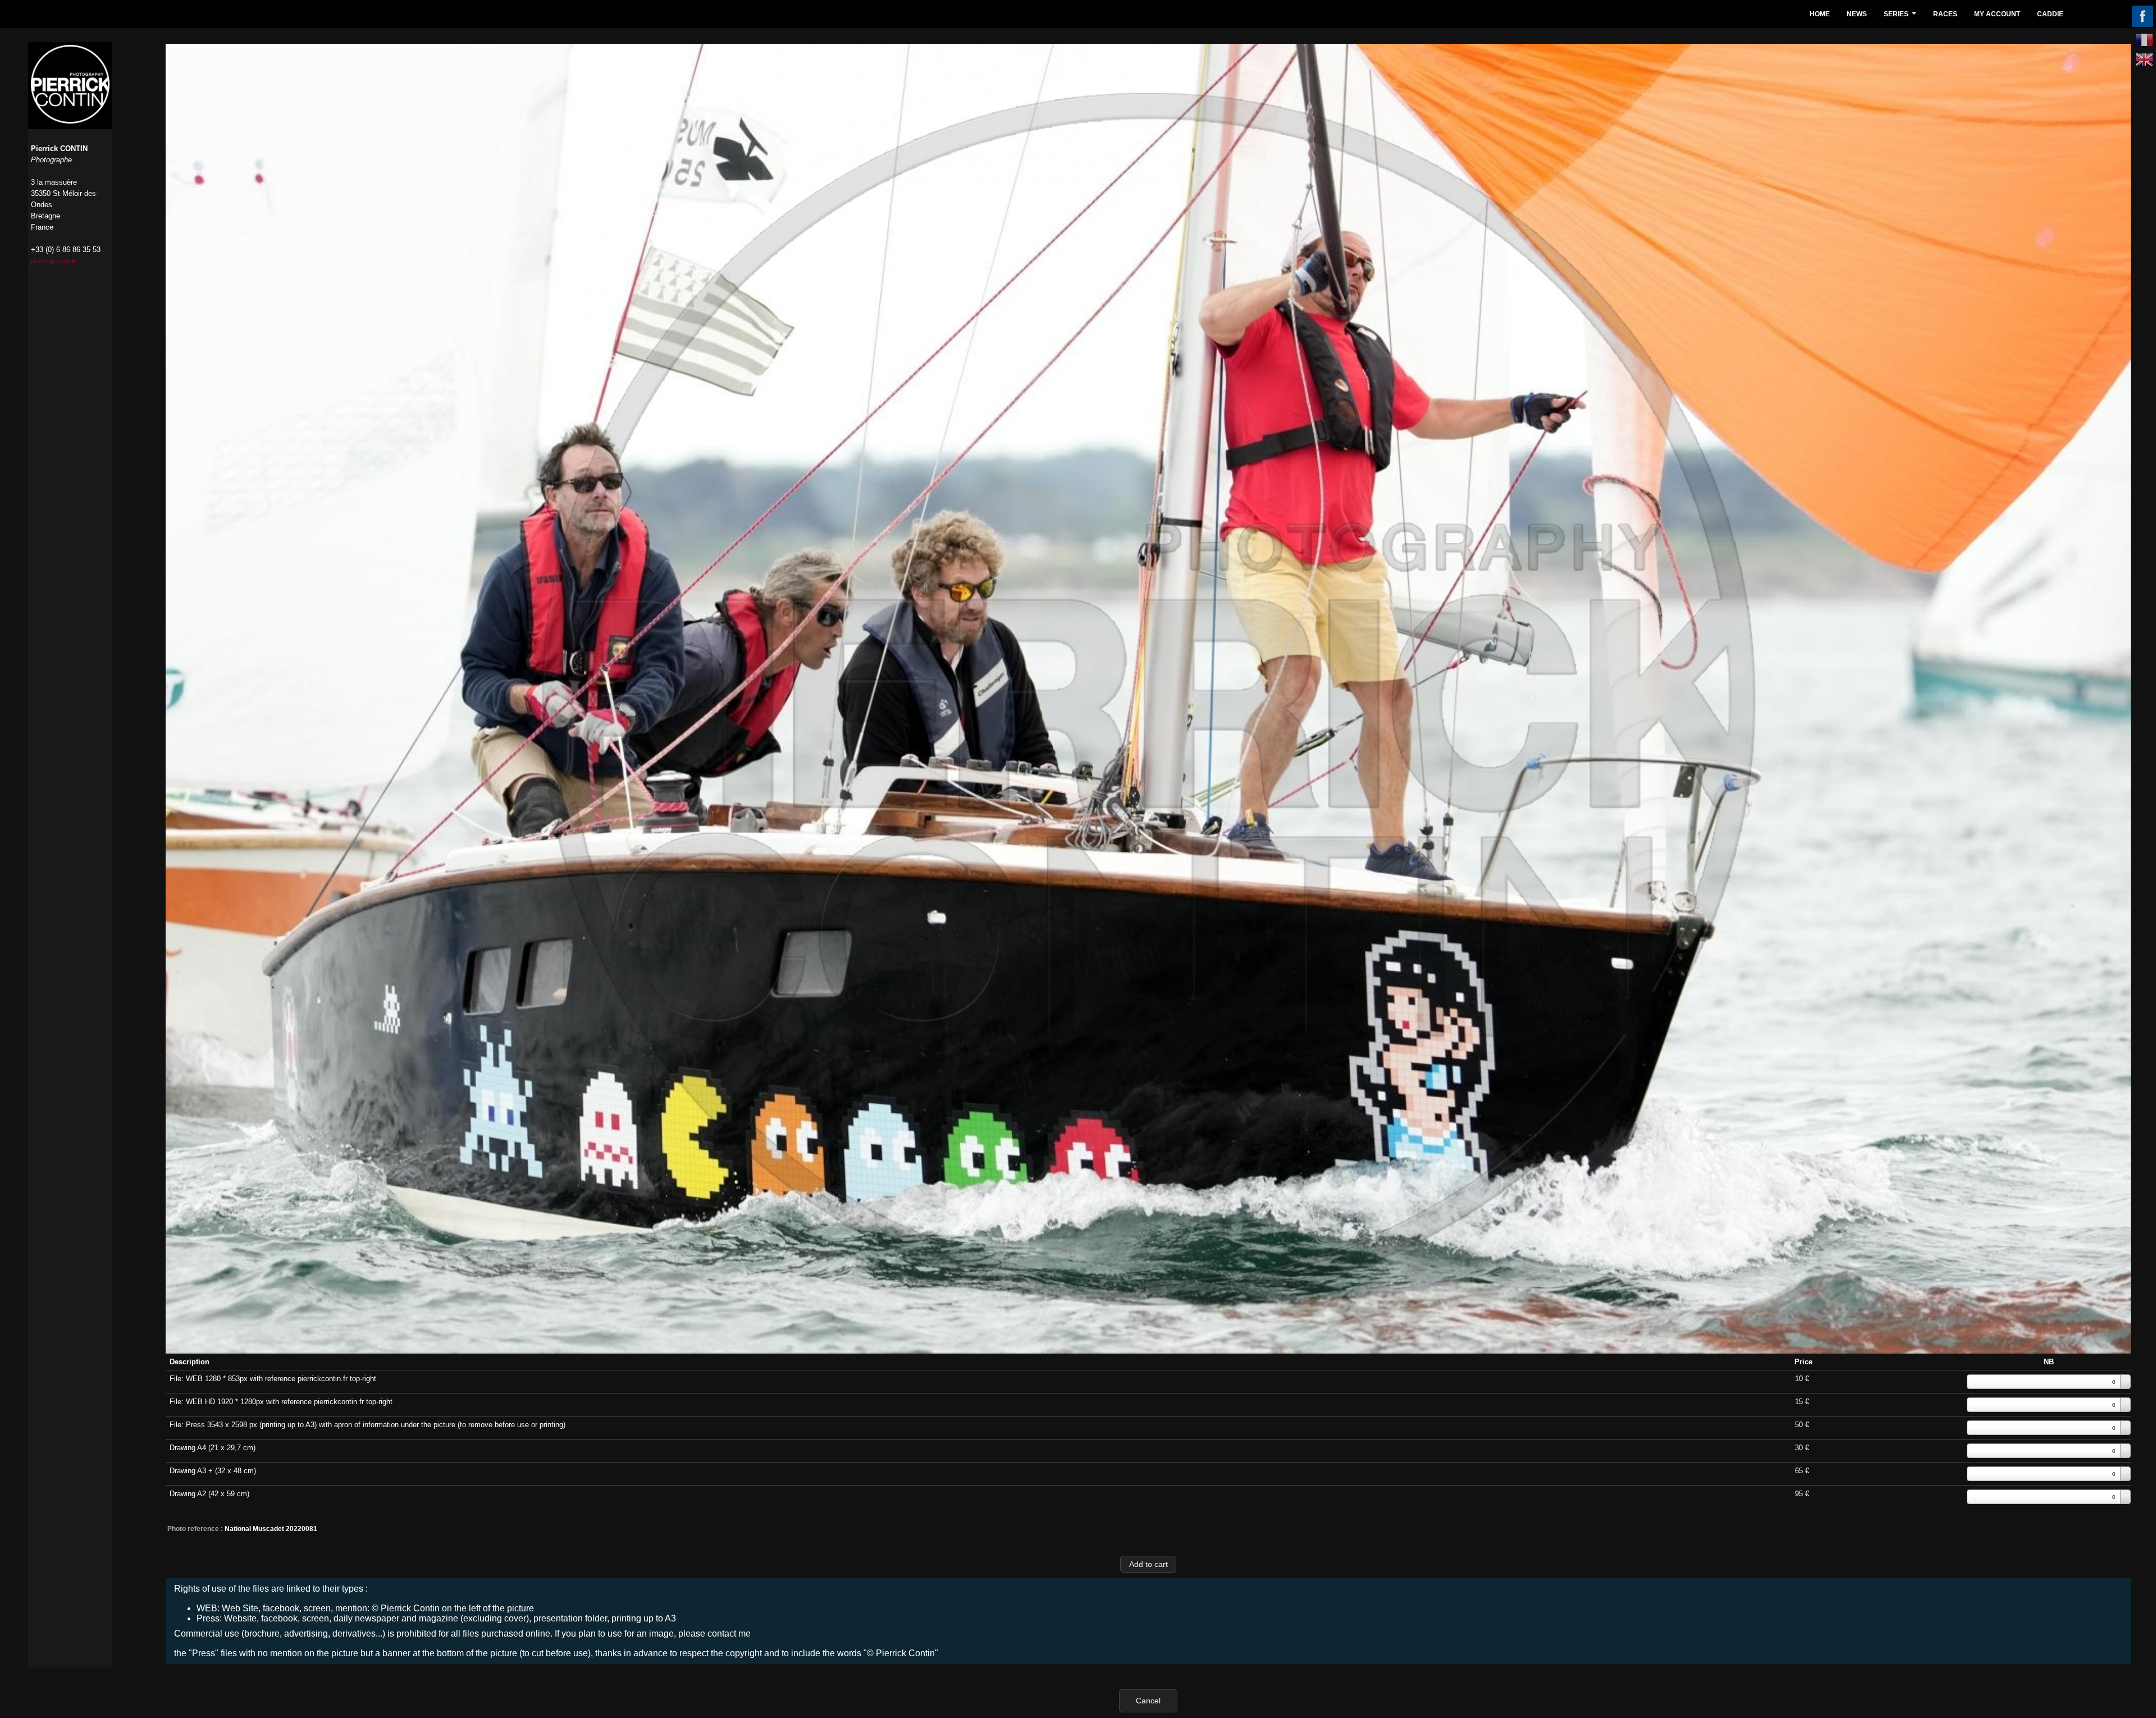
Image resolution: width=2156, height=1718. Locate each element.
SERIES (1901, 17)
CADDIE (2050, 14)
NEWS (1857, 14)
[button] (1148, 1564)
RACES (1945, 14)
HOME (1820, 14)
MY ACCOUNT (1997, 14)
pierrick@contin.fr (53, 261)
